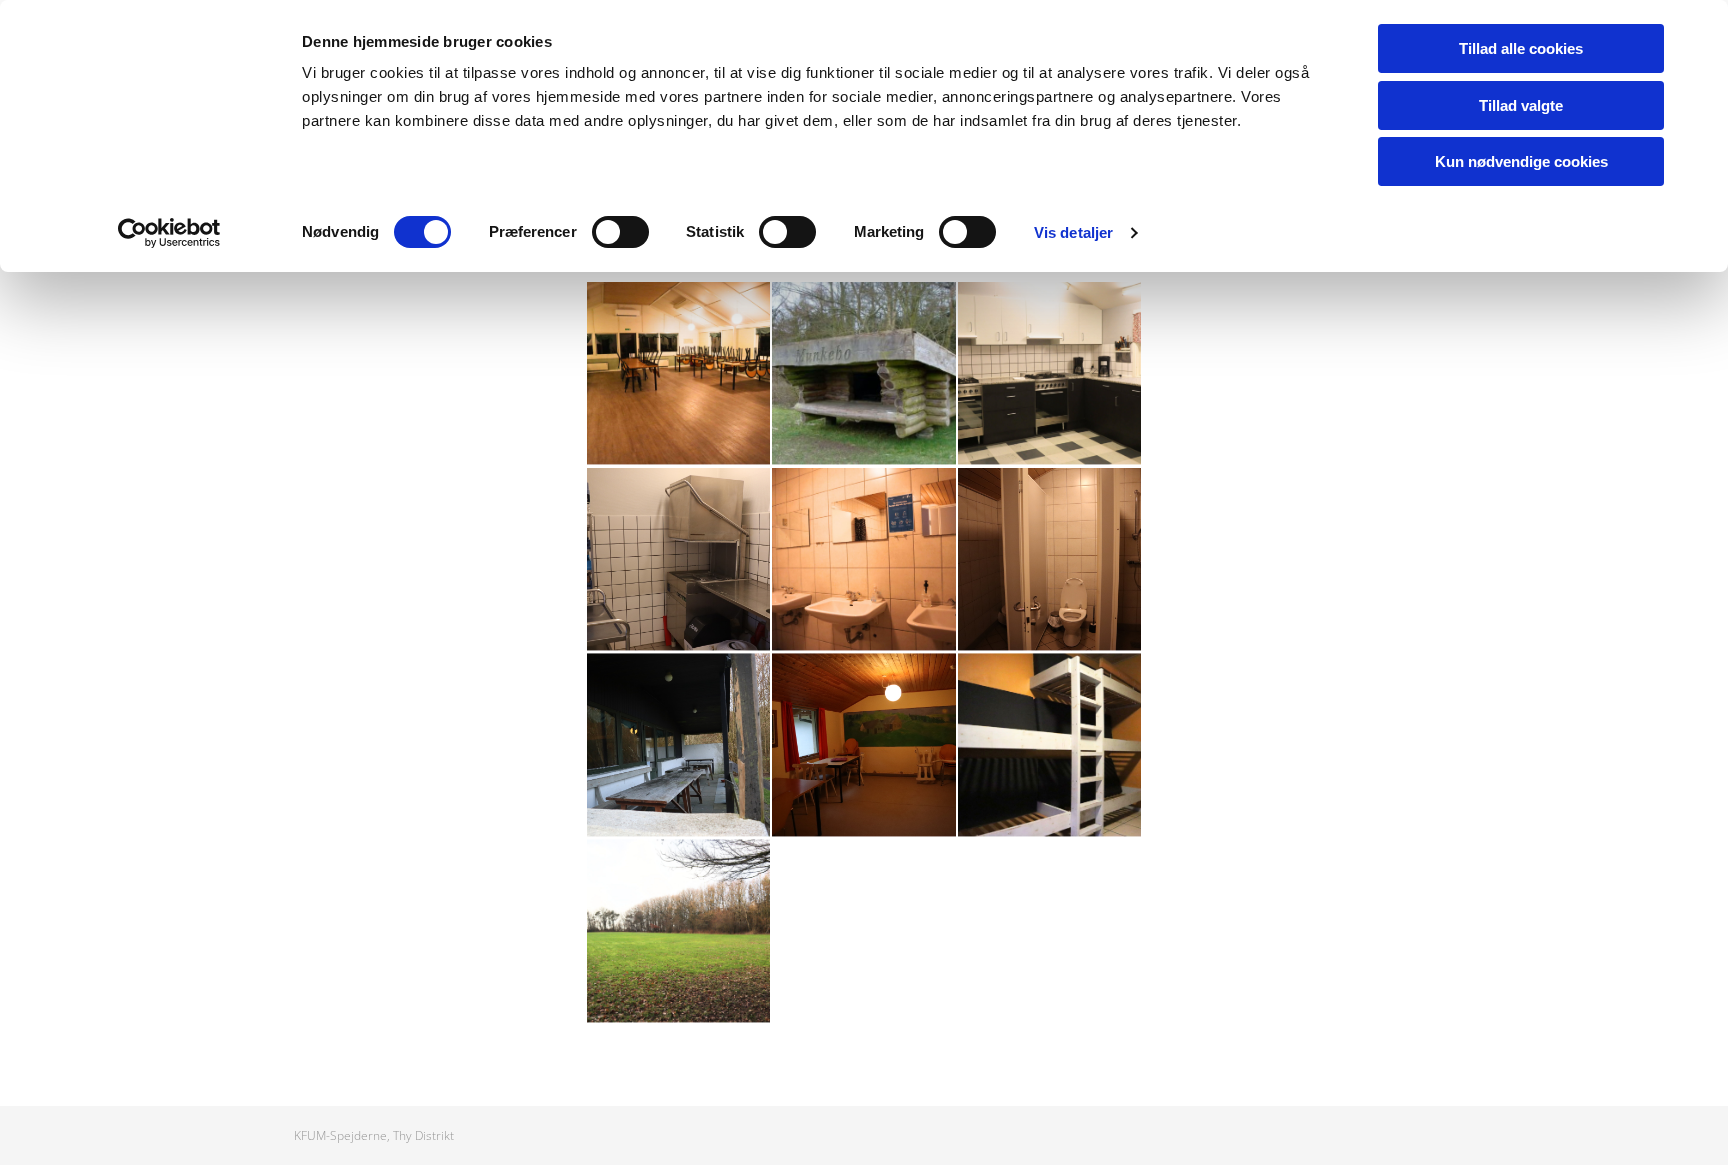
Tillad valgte (1521, 105)
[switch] (620, 232)
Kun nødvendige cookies (1521, 161)
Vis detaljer (1073, 232)
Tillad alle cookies (1521, 48)
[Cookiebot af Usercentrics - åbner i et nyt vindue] (169, 233)
